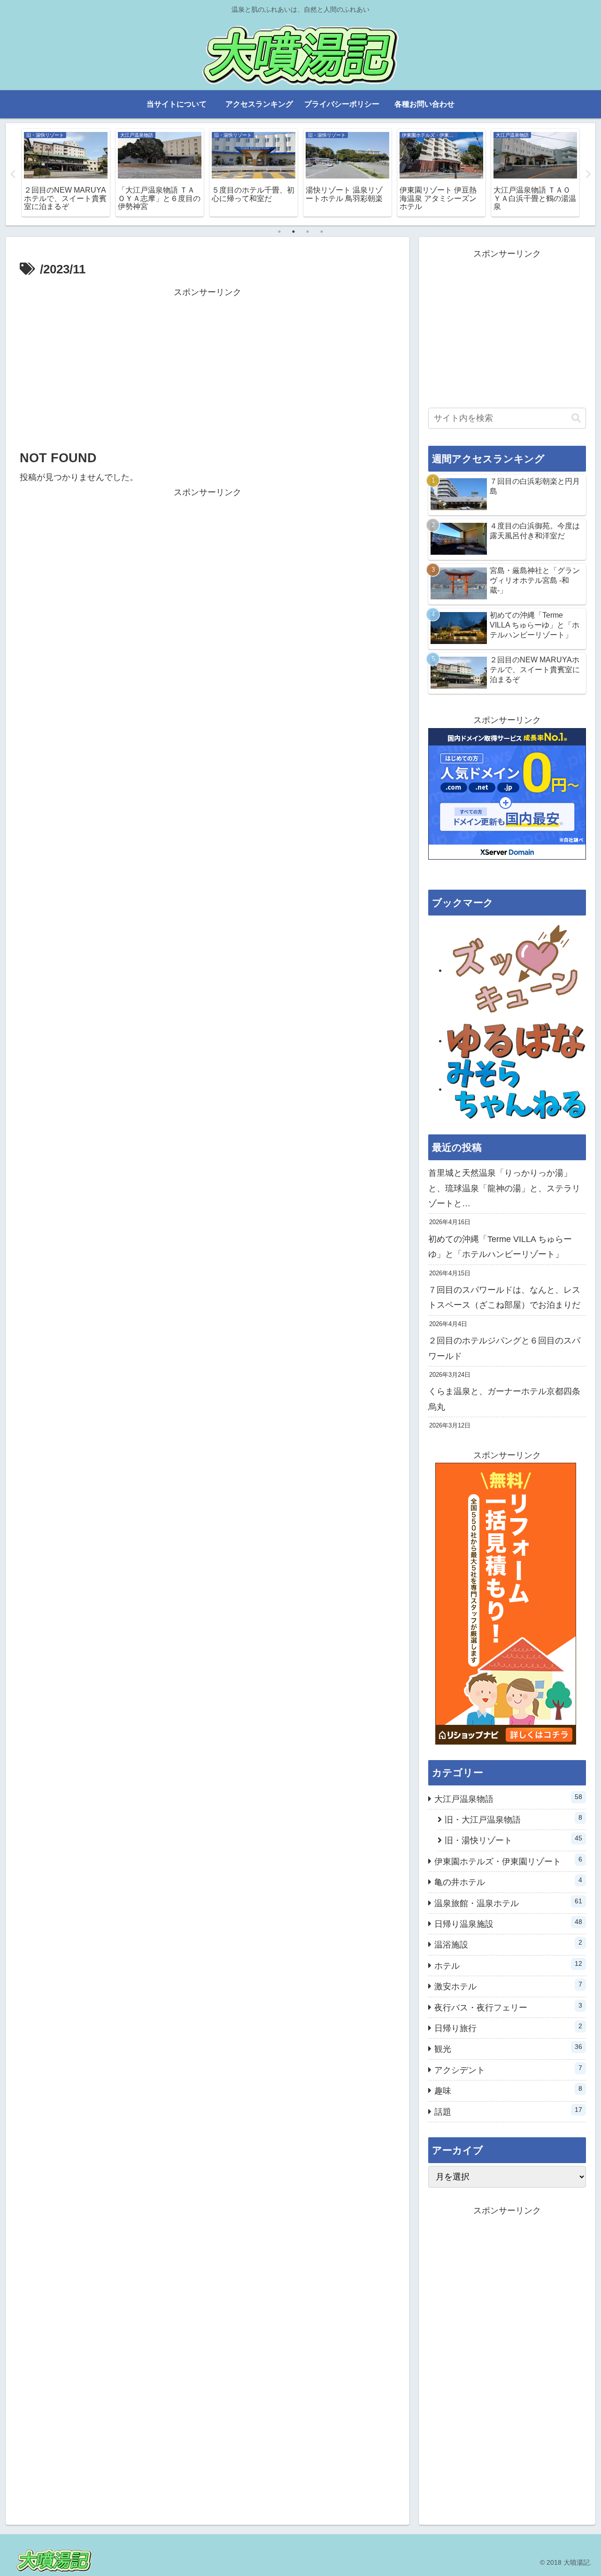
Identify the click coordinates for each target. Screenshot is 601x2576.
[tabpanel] (66, 173)
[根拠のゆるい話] (516, 1040)
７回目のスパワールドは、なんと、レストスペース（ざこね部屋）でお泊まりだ (504, 1297)
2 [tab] (293, 232)
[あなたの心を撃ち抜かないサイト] (516, 970)
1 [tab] (279, 232)
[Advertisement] (208, 366)
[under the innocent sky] (516, 1089)
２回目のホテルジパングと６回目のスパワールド (504, 1348)
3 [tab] (308, 232)
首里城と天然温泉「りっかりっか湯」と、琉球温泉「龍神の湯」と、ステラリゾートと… (504, 1188)
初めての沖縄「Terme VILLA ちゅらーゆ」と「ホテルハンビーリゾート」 (500, 1247)
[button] (576, 418)
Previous (13, 174)
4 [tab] (322, 232)
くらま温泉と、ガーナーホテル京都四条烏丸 (504, 1399)
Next (588, 174)
